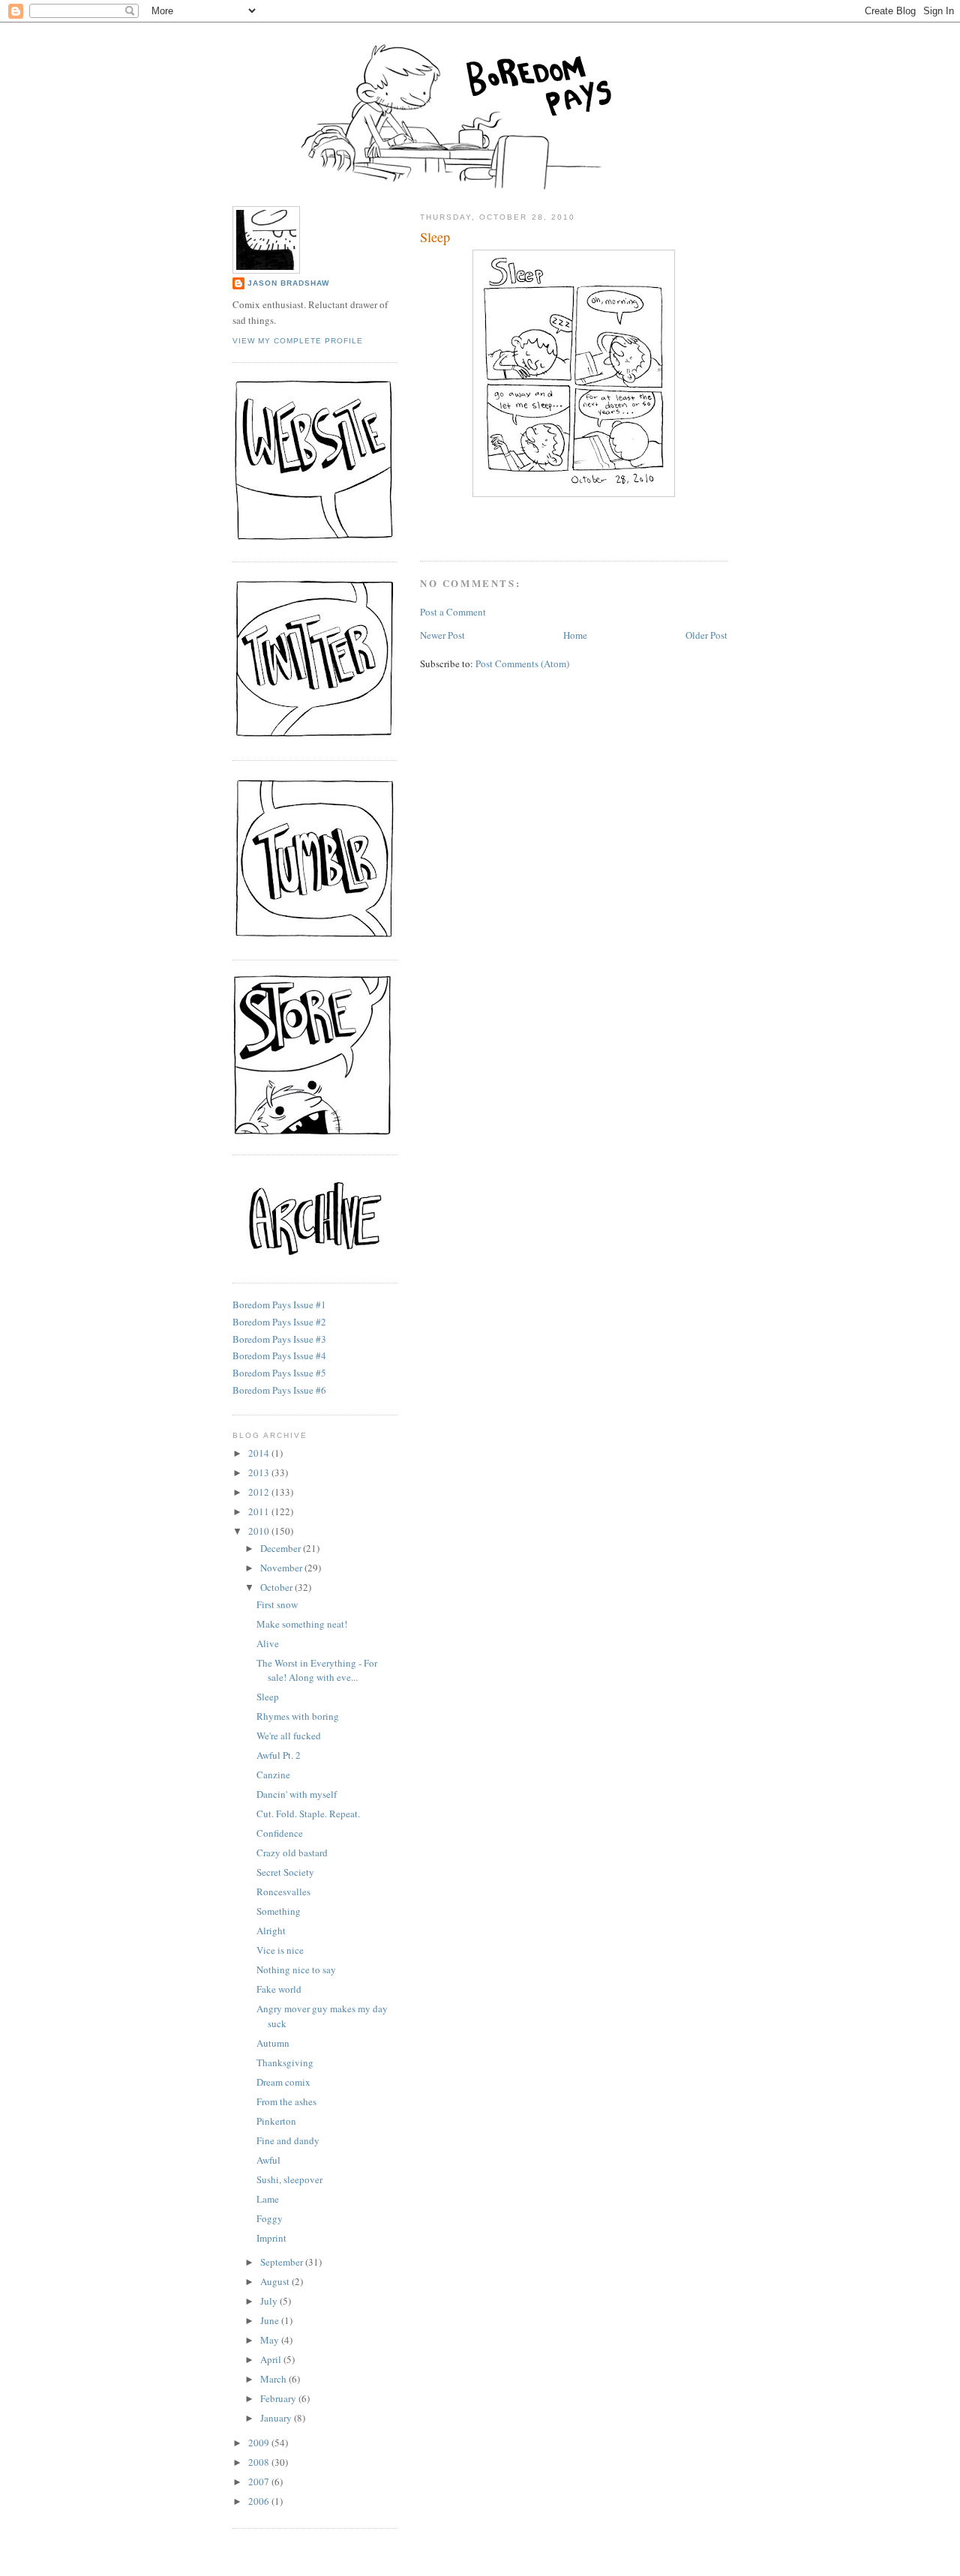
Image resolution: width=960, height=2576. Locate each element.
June (271, 2320)
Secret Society (285, 1872)
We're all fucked (289, 1736)
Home (575, 635)
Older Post (706, 635)
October (277, 1587)
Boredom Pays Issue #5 (279, 1373)
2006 (260, 2501)
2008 (260, 2462)
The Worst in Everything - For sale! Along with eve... (317, 1670)
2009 (260, 2443)
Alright (271, 1931)
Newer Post (442, 635)
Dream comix (283, 2082)
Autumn (273, 2043)
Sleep (435, 237)
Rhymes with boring (298, 1716)
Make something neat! (302, 1624)
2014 (260, 1453)
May (271, 2340)
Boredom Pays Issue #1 (279, 1304)
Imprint (271, 2238)
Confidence (280, 1833)
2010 (260, 1531)
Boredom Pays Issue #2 (279, 1322)
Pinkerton (276, 2121)
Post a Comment (453, 612)
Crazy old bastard (292, 1853)
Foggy (270, 2218)
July (270, 2301)
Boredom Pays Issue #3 (279, 1339)
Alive (268, 1643)
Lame (268, 2199)
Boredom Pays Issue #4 (279, 1355)
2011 (260, 1511)
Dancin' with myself (297, 1794)
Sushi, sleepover (289, 2179)
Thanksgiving (285, 2062)
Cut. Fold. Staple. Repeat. (308, 1814)
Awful (268, 2160)
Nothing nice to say (296, 1969)
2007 (260, 2482)
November (282, 1568)
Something (279, 1911)
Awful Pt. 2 (279, 1755)
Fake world (279, 1989)
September (283, 2262)
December (282, 1548)
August (276, 2281)
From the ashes (286, 2101)
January (277, 2418)
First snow (277, 1604)
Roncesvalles (283, 1892)
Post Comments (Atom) (522, 663)
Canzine (273, 1775)
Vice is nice (280, 1950)
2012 (260, 1492)
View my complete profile (298, 341)
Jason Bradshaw (288, 283)
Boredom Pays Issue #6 (279, 1390)
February (279, 2398)
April (272, 2359)
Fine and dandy (288, 2140)
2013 (260, 1472)
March (274, 2379)
